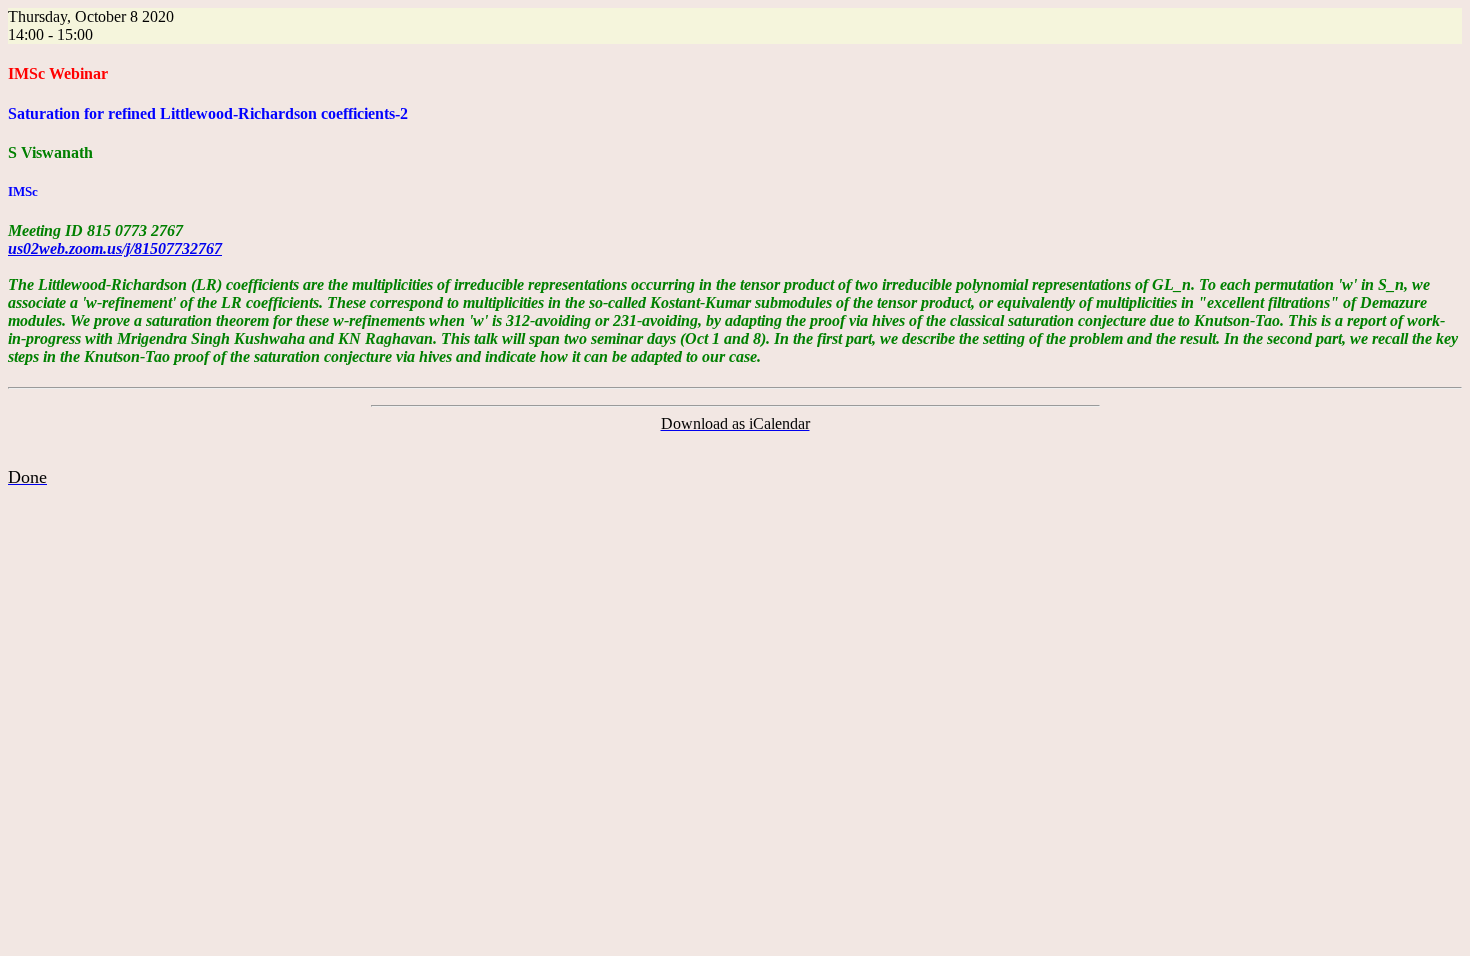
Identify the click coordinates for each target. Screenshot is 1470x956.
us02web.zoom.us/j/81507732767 (115, 248)
